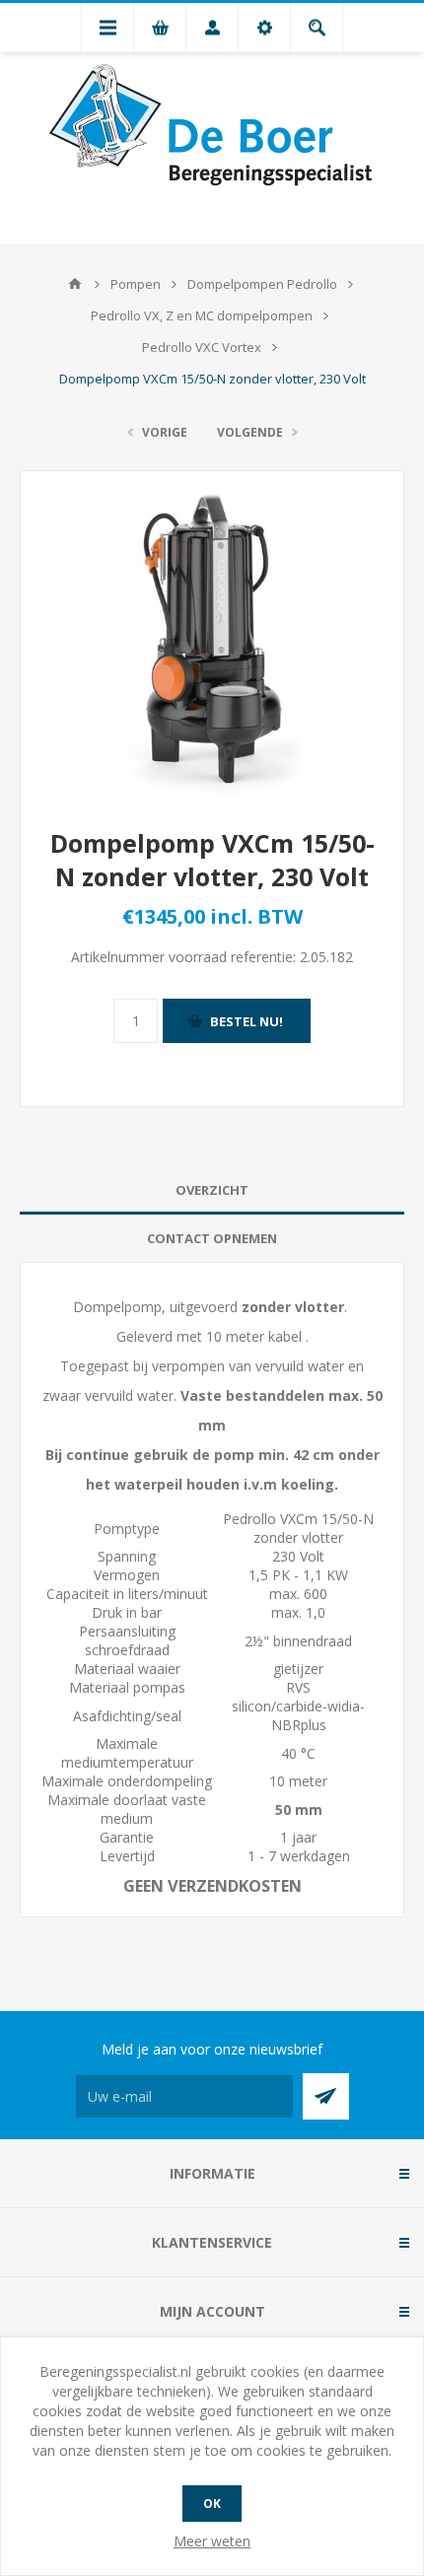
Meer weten (212, 2541)
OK (212, 2504)
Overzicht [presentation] (212, 1190)
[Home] (75, 284)
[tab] (212, 1190)
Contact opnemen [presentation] (212, 1238)
